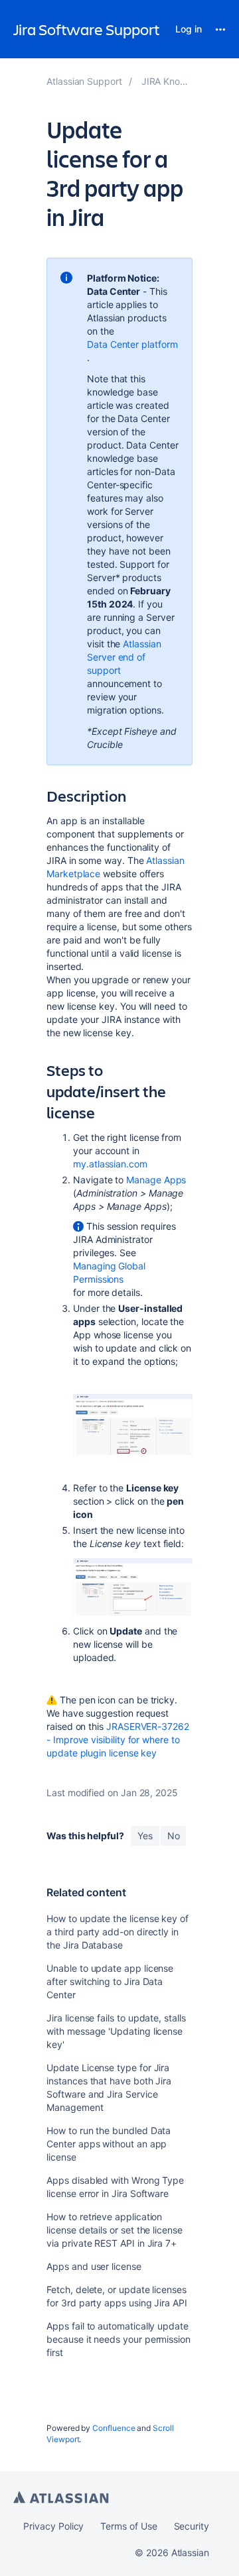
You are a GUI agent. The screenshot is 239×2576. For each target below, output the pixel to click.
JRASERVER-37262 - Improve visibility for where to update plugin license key (118, 1740)
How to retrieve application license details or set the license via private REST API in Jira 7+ (115, 2230)
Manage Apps (156, 1180)
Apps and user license (94, 2266)
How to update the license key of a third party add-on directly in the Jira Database (118, 1932)
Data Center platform (132, 344)
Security (192, 2526)
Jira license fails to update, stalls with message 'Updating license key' (116, 2031)
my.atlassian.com (110, 1164)
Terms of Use (128, 2526)
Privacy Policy (53, 2526)
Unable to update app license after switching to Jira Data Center (110, 1981)
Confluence (114, 2428)
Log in (189, 29)
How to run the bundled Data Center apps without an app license (109, 2144)
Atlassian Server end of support (124, 657)
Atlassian (61, 2497)
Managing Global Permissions (109, 1272)
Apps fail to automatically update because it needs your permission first (119, 2339)
